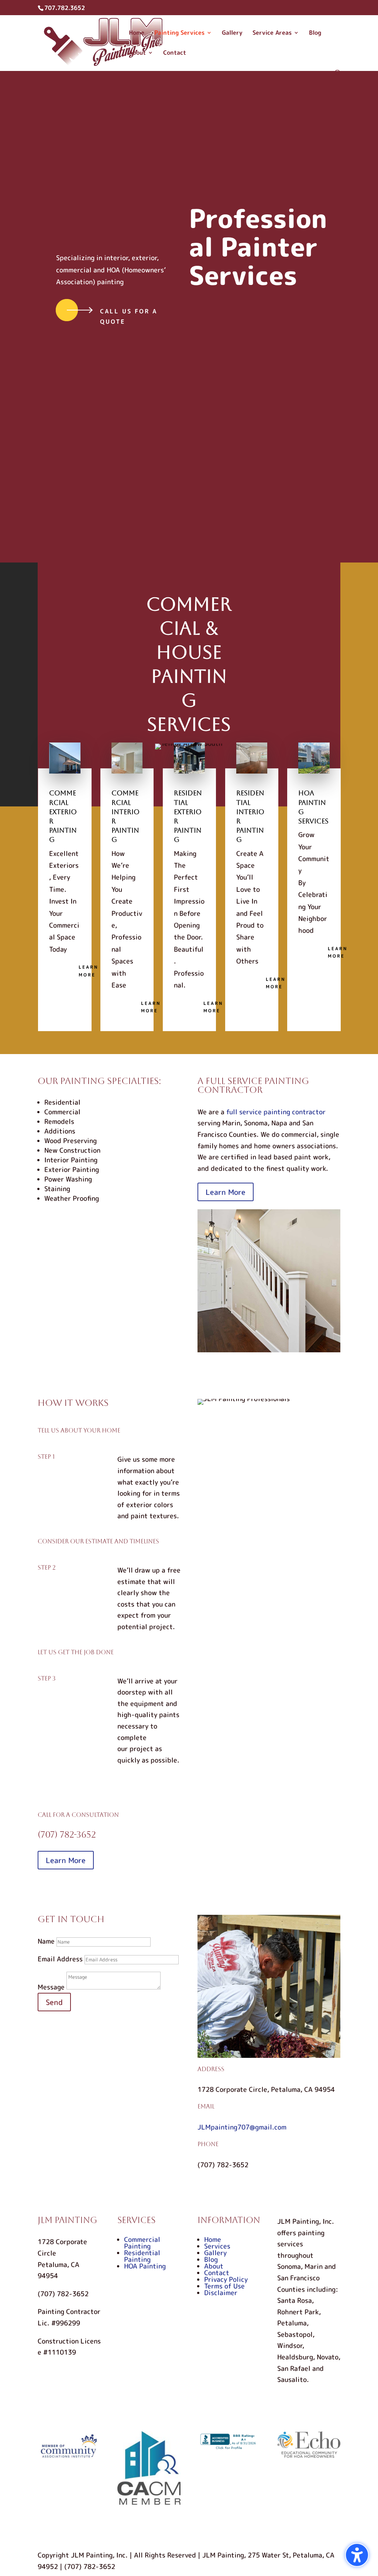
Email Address (60, 1959)
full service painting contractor (276, 1112)
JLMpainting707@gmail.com (242, 2127)
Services (217, 2246)
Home (137, 33)
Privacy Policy (226, 2279)
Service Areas (272, 33)
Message (51, 1987)
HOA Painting (145, 2266)
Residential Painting (142, 2256)
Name (46, 1941)
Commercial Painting (142, 2243)
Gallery (232, 33)
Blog (315, 33)
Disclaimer (221, 2293)
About (137, 53)
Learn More (88, 971)
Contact (175, 53)
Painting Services (179, 33)
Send (54, 2002)
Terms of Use (224, 2286)
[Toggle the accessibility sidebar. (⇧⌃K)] (357, 2555)
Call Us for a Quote (129, 316)
